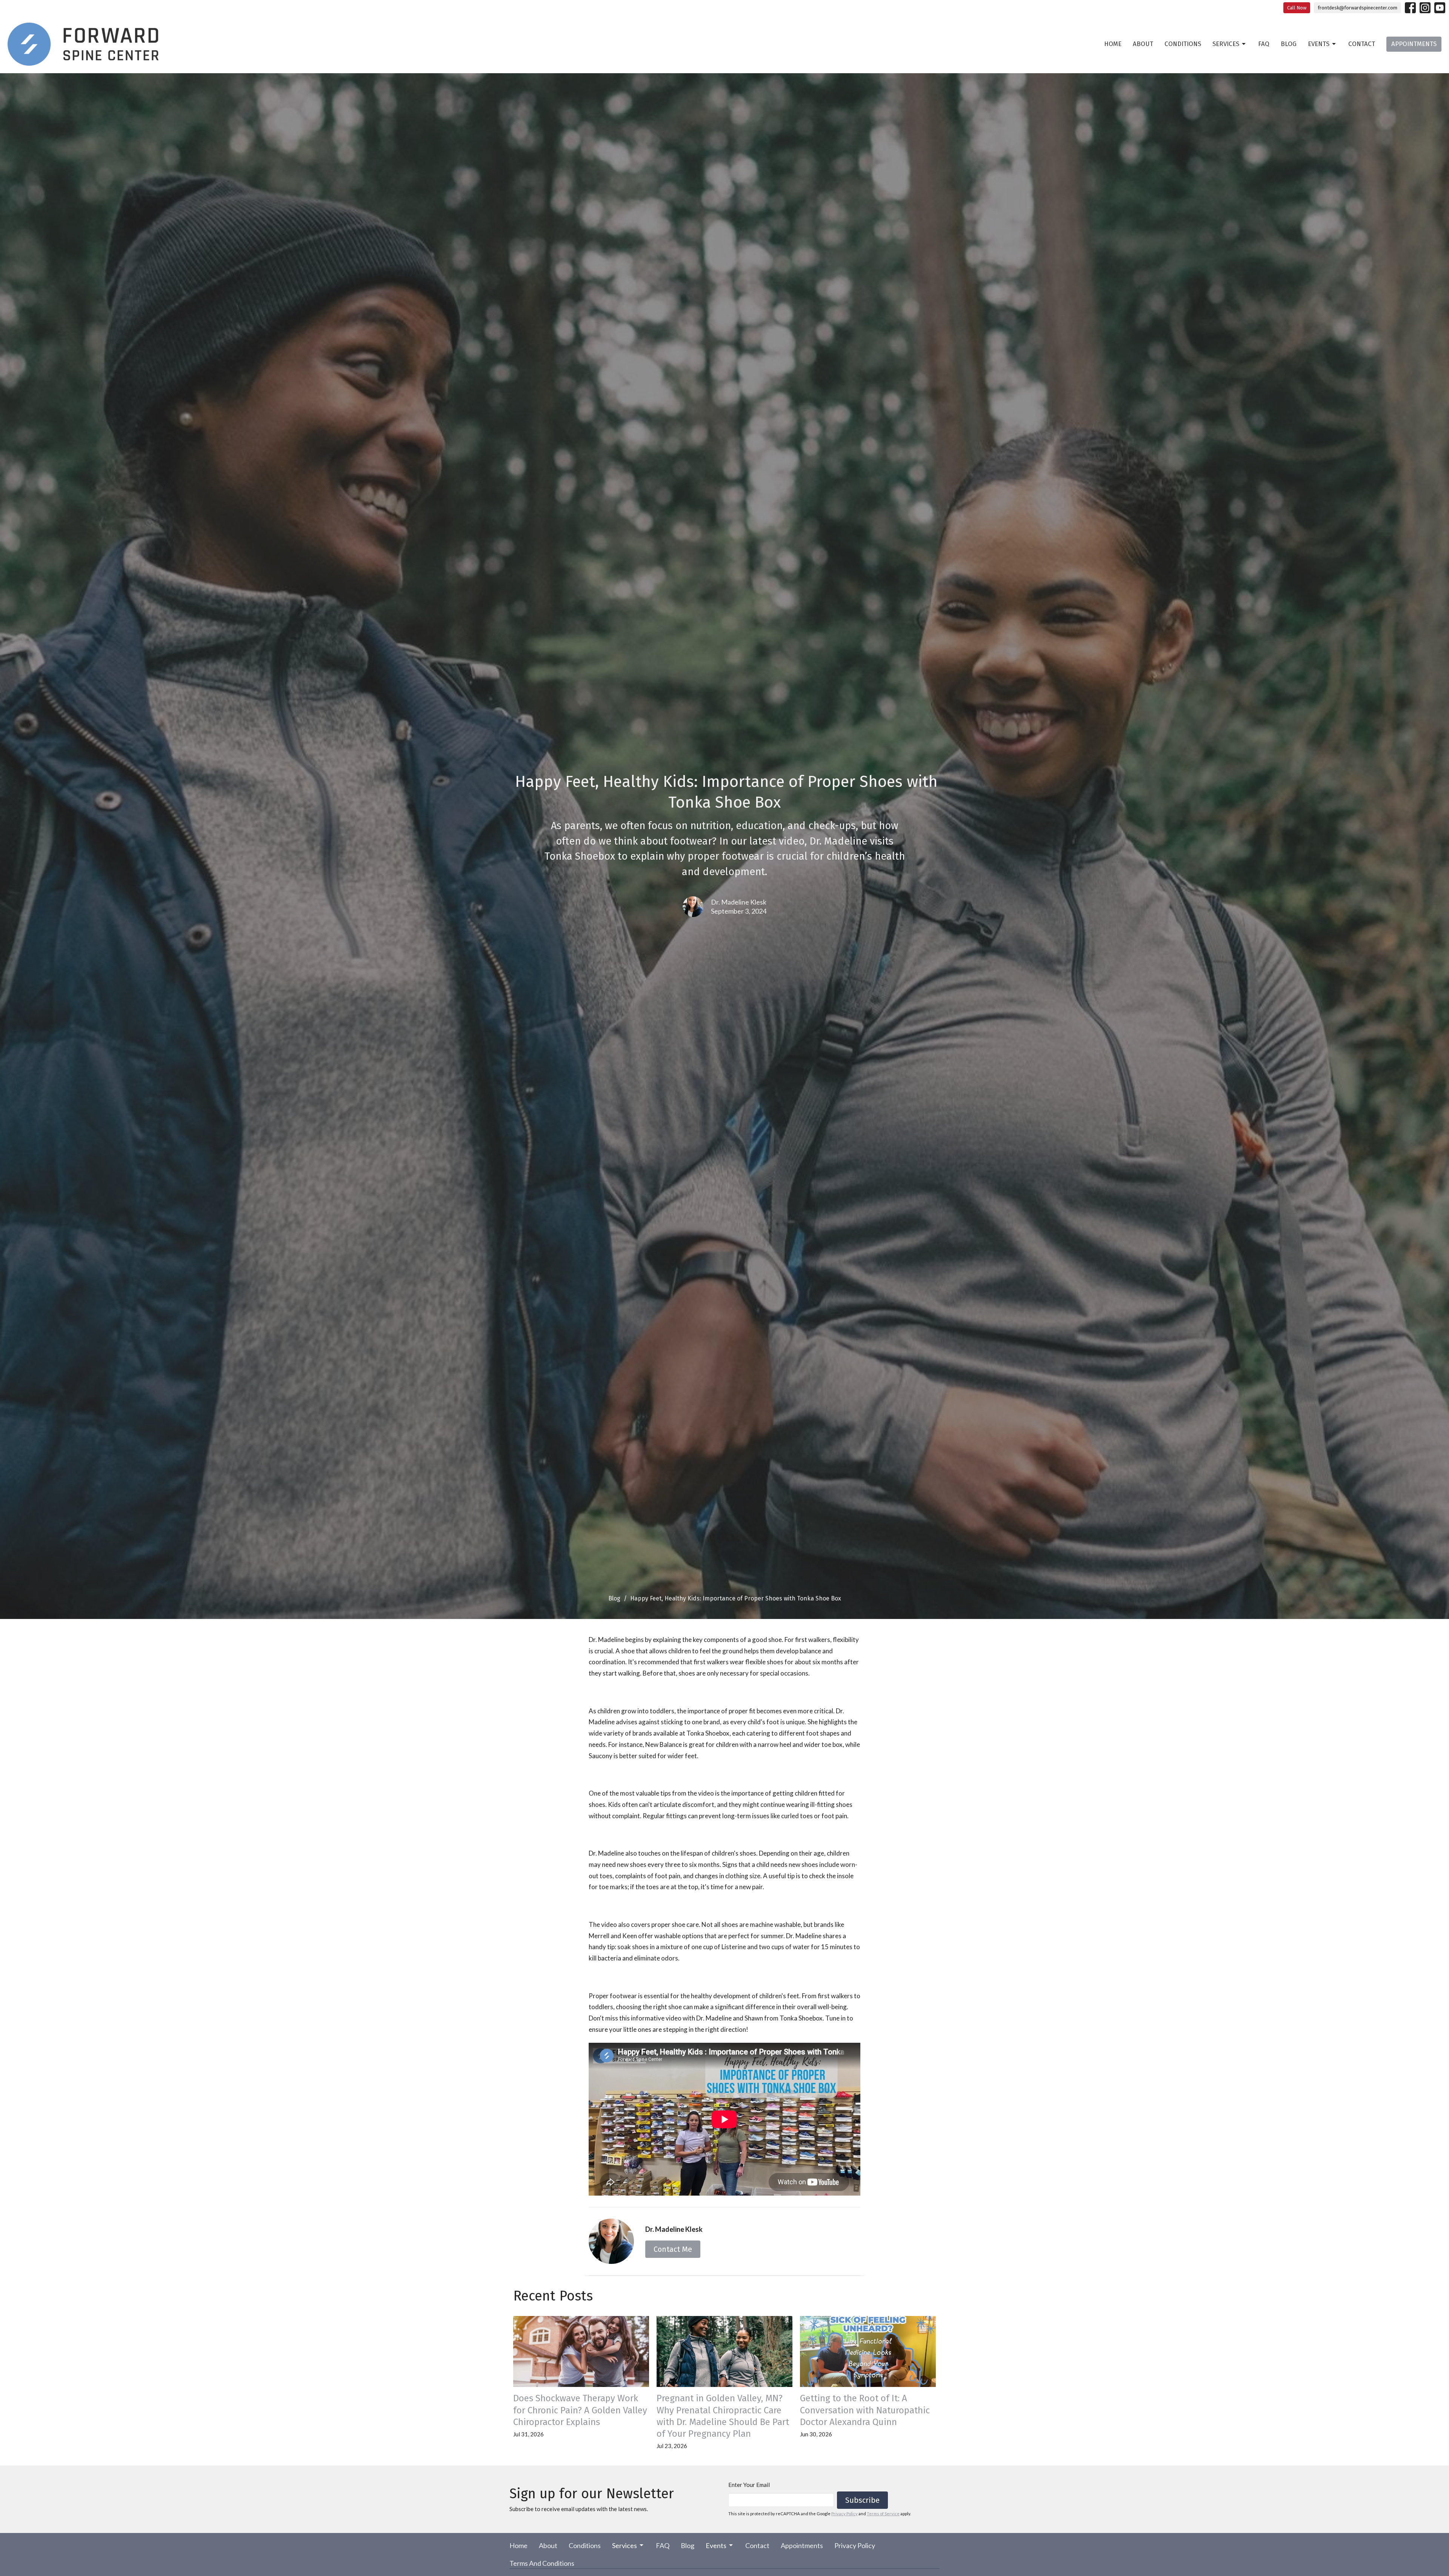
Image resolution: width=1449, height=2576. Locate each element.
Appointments (1414, 44)
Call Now (1297, 8)
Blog (1289, 44)
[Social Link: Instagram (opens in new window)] (1425, 8)
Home (1113, 44)
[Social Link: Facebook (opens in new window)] (1410, 8)
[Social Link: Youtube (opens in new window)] (1440, 8)
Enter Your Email (749, 2485)
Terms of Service (883, 2514)
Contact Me (673, 2249)
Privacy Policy (844, 2514)
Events (1319, 44)
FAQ (1264, 44)
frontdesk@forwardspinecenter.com (1357, 8)
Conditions (1183, 44)
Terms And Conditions (542, 2563)
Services (1226, 44)
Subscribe (862, 2500)
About (1143, 44)
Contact (1362, 44)
